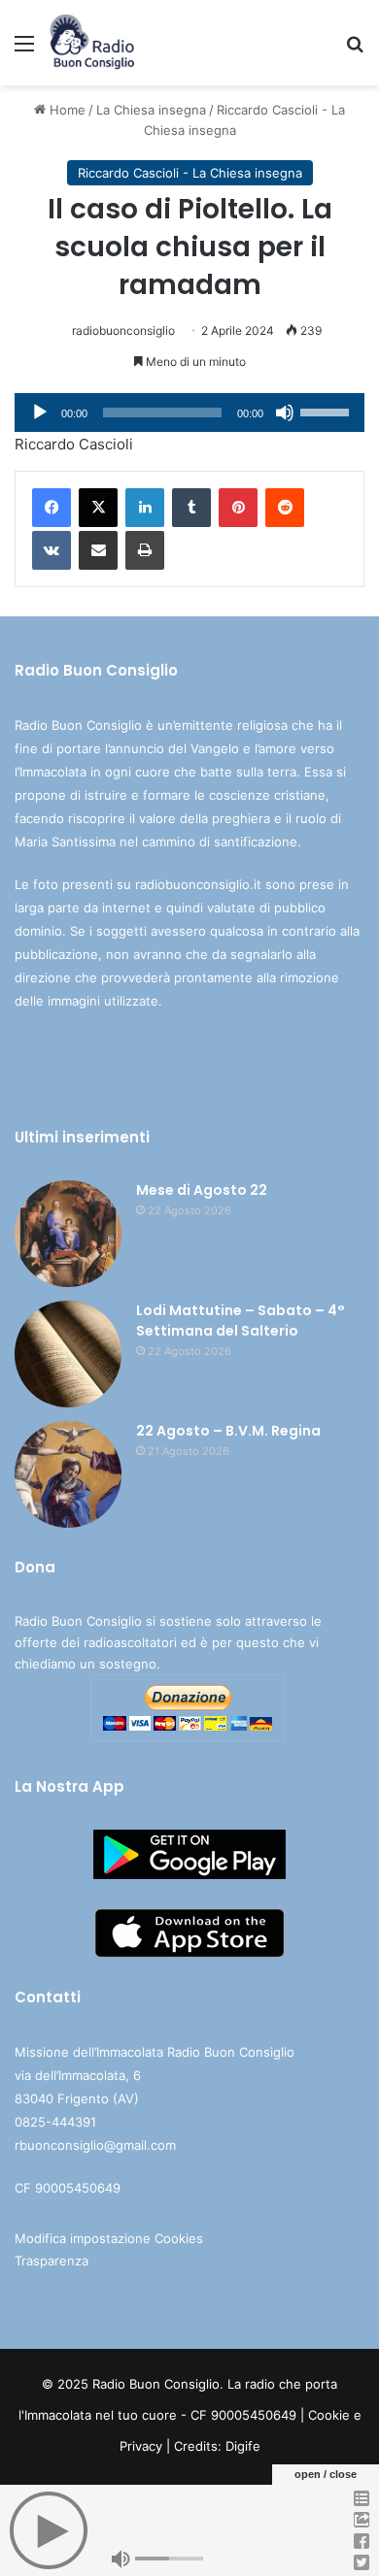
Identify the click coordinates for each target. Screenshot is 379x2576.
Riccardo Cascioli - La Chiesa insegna (190, 173)
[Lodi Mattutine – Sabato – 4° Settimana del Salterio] (68, 1354)
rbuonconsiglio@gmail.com (95, 2145)
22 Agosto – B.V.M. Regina (228, 1431)
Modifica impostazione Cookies (109, 2238)
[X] (98, 508)
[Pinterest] (238, 508)
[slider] (327, 411)
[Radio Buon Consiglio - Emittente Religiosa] (93, 43)
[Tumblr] (191, 508)
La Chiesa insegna (151, 110)
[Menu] (24, 50)
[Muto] (285, 413)
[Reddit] (285, 508)
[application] (189, 413)
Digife (243, 2446)
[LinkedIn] (145, 508)
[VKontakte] (52, 550)
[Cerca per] (355, 50)
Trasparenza (52, 2261)
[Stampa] (145, 550)
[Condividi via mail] (98, 550)
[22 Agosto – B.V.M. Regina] (68, 1474)
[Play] (40, 413)
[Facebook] (52, 508)
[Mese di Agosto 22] (68, 1234)
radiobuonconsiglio (123, 330)
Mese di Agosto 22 (202, 1190)
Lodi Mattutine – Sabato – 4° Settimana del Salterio (241, 1321)
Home (66, 110)
